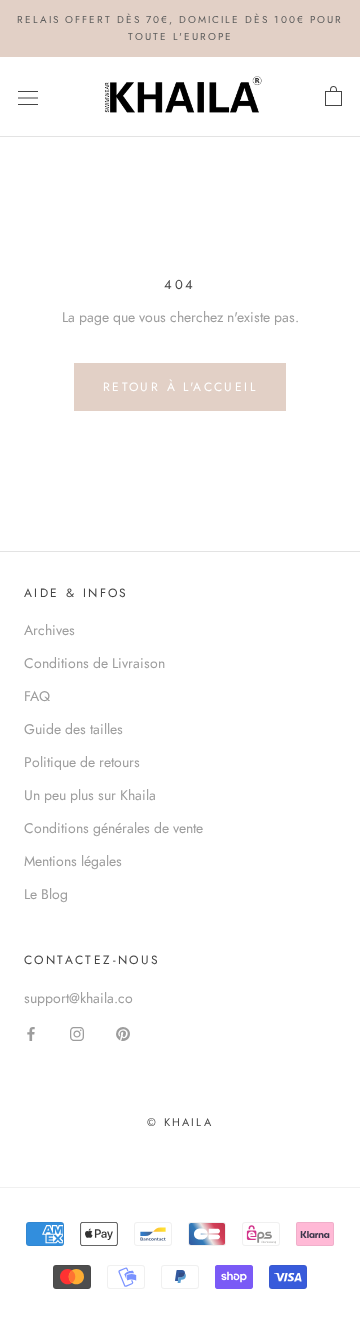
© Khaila (180, 1122)
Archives (49, 630)
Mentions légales (73, 861)
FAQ (37, 696)
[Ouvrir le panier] (333, 97)
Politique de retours (82, 762)
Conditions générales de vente (113, 828)
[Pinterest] (123, 1033)
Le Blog (46, 894)
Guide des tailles (73, 729)
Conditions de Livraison (94, 663)
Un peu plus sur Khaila (90, 795)
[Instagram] (77, 1033)
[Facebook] (31, 1033)
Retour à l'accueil (180, 387)
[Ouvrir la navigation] (28, 97)
